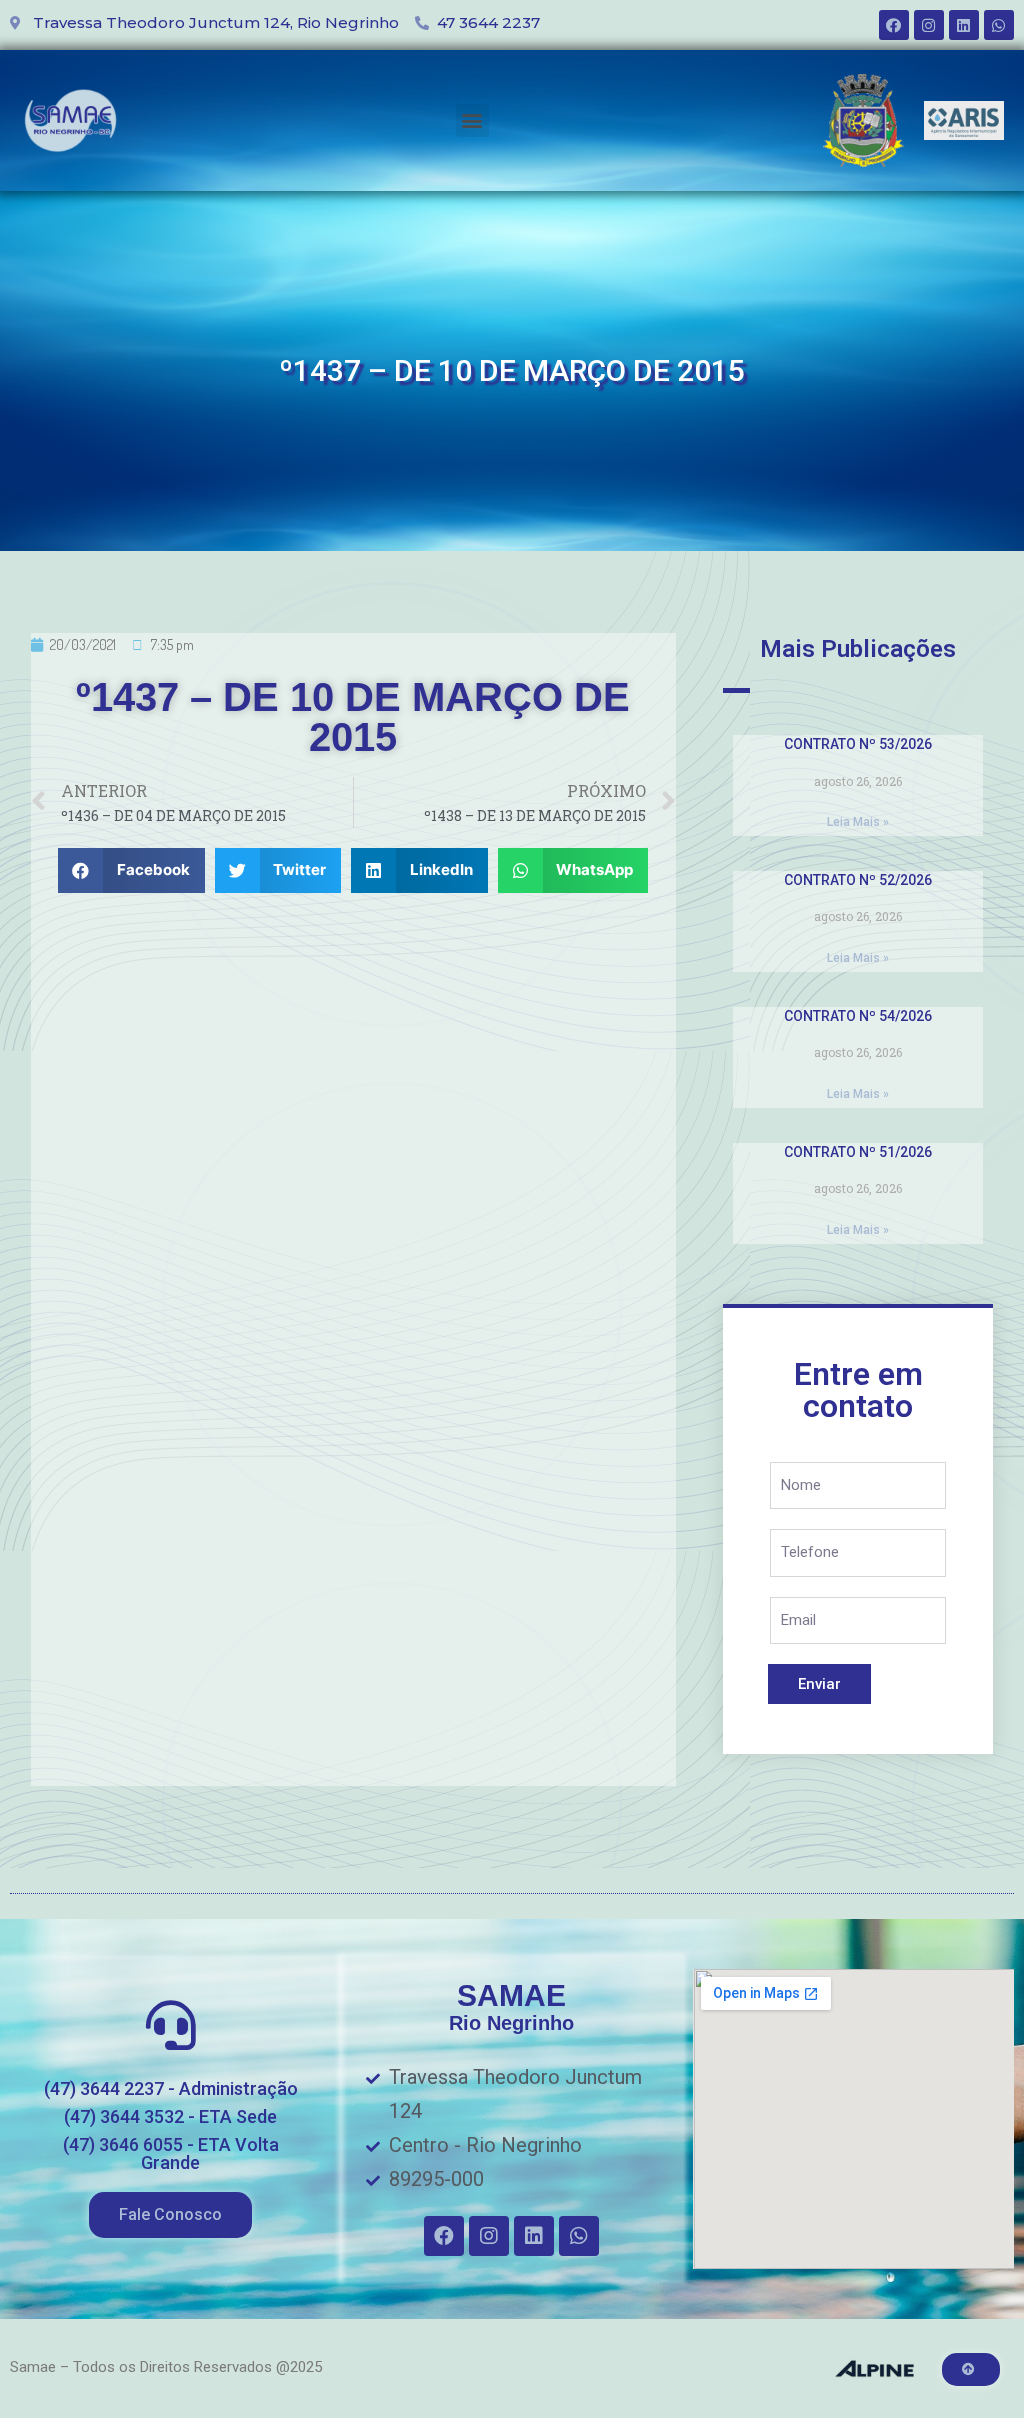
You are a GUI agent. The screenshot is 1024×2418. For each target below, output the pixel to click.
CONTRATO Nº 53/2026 (858, 744)
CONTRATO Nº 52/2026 (858, 880)
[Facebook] (894, 25)
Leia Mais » (858, 822)
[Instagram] (929, 25)
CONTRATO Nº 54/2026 (858, 1016)
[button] (472, 120)
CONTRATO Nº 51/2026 (858, 1152)
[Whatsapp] (999, 25)
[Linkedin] (964, 25)
